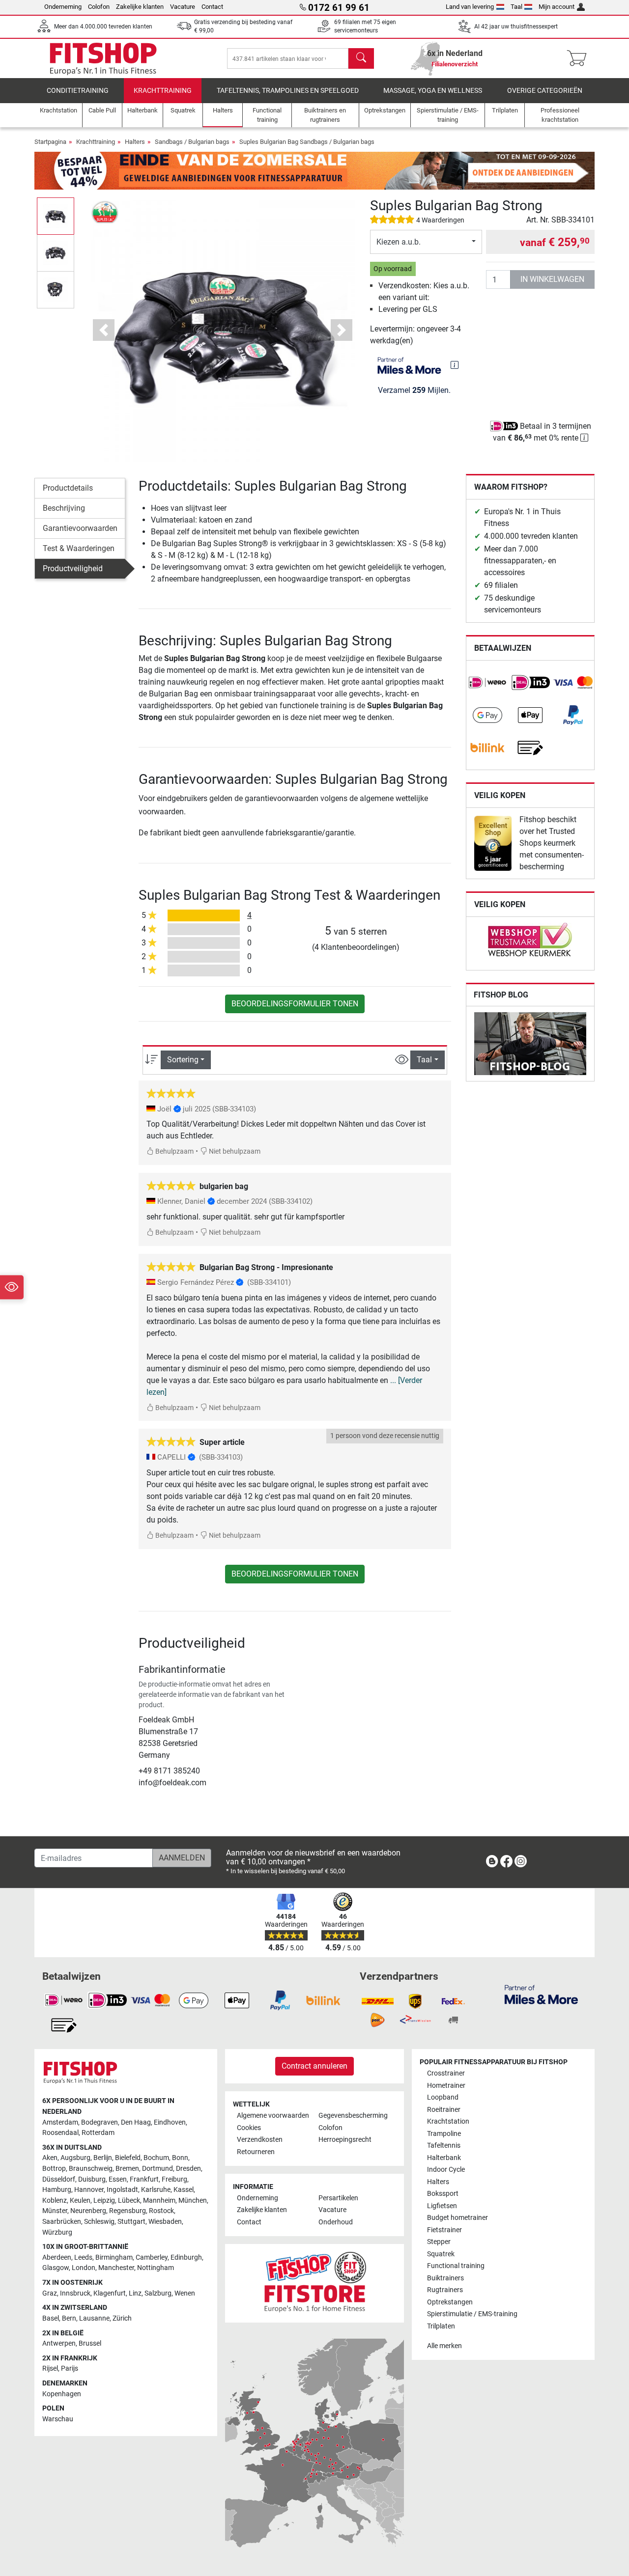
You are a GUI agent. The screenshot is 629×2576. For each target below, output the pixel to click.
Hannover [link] (89, 2190)
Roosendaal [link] (60, 2133)
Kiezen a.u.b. (399, 242)
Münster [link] (55, 2211)
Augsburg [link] (75, 2158)
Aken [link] (50, 2158)
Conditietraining (78, 91)
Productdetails (68, 488)
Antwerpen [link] (59, 2343)
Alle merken (444, 2346)
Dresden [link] (188, 2169)
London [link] (84, 2268)
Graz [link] (50, 2293)
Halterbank (444, 2158)
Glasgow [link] (56, 2268)
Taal (516, 7)
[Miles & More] (541, 1994)
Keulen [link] (80, 2201)
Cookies (249, 2128)
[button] (56, 216)
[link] (487, 683)
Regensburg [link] (128, 2211)
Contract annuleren (314, 2066)
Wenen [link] (185, 2293)
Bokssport (443, 2194)
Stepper (439, 2242)
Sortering (183, 1060)
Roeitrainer (444, 2110)
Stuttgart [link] (131, 2222)
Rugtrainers (445, 2290)
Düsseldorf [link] (59, 2179)
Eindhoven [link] (170, 2122)
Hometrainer (446, 2086)
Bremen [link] (127, 2169)
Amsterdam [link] (60, 2122)
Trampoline (444, 2134)
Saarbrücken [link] (62, 2222)
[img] (455, 365)
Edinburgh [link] (186, 2257)
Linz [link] (135, 2293)
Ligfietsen (442, 2206)
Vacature (183, 7)
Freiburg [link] (174, 2179)
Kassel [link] (184, 2190)
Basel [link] (51, 2318)
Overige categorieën (545, 91)
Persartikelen (338, 2198)
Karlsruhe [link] (156, 2190)
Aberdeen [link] (57, 2257)
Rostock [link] (161, 2211)
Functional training (456, 2266)
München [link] (193, 2201)
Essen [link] (118, 2179)
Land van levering (470, 7)
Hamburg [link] (57, 2190)
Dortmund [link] (157, 2169)
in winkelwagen (552, 279)
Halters (135, 142)
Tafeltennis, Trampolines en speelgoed (288, 91)
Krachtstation (448, 2121)
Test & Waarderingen (79, 548)
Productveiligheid (73, 568)
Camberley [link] (152, 2257)
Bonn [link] (180, 2158)
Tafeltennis (444, 2146)
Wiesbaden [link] (165, 2222)
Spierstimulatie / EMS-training (472, 2314)
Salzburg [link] (158, 2293)
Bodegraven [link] (100, 2122)
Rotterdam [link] (98, 2133)
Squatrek (441, 2254)
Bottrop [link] (54, 2169)
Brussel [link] (90, 2343)
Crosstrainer (446, 2073)
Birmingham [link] (114, 2257)
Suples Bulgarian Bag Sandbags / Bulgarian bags (307, 142)
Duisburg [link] (92, 2179)
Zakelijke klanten (140, 7)
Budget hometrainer (457, 2218)
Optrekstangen (450, 2302)
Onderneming (63, 7)
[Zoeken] (361, 58)
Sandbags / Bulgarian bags (192, 142)
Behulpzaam (174, 1151)
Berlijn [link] (103, 2158)
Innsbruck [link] (75, 2293)
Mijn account (557, 7)
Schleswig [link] (99, 2222)
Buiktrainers (445, 2278)
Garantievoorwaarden (80, 528)
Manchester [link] (116, 2268)
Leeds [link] (83, 2257)
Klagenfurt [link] (110, 2293)
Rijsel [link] (50, 2368)
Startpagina (50, 142)
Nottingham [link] (156, 2268)
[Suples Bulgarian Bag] (105, 212)
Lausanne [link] (94, 2318)
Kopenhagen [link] (62, 2394)
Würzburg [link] (57, 2232)
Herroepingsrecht (345, 2140)
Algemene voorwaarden (273, 2116)
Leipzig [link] (104, 2201)
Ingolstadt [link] (122, 2190)
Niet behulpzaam (234, 1151)
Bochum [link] (156, 2158)
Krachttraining (163, 91)
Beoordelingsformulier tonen (295, 1004)
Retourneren (256, 2152)
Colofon (99, 7)
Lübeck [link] (129, 2201)
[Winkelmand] (580, 58)
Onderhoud (336, 2222)
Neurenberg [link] (88, 2211)
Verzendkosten (260, 2140)
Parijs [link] (70, 2368)
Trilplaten (441, 2326)
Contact (212, 7)
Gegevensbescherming (353, 2116)
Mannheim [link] (159, 2201)
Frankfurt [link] (144, 2179)
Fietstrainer (444, 2230)
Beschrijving (64, 508)
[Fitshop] (103, 58)
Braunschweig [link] (91, 2169)
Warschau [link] (58, 2419)
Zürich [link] (122, 2318)
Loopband (443, 2097)
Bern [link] (69, 2318)
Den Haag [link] (136, 2122)
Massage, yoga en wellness (433, 91)
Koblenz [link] (55, 2201)
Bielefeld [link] (128, 2158)
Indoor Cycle (446, 2170)
